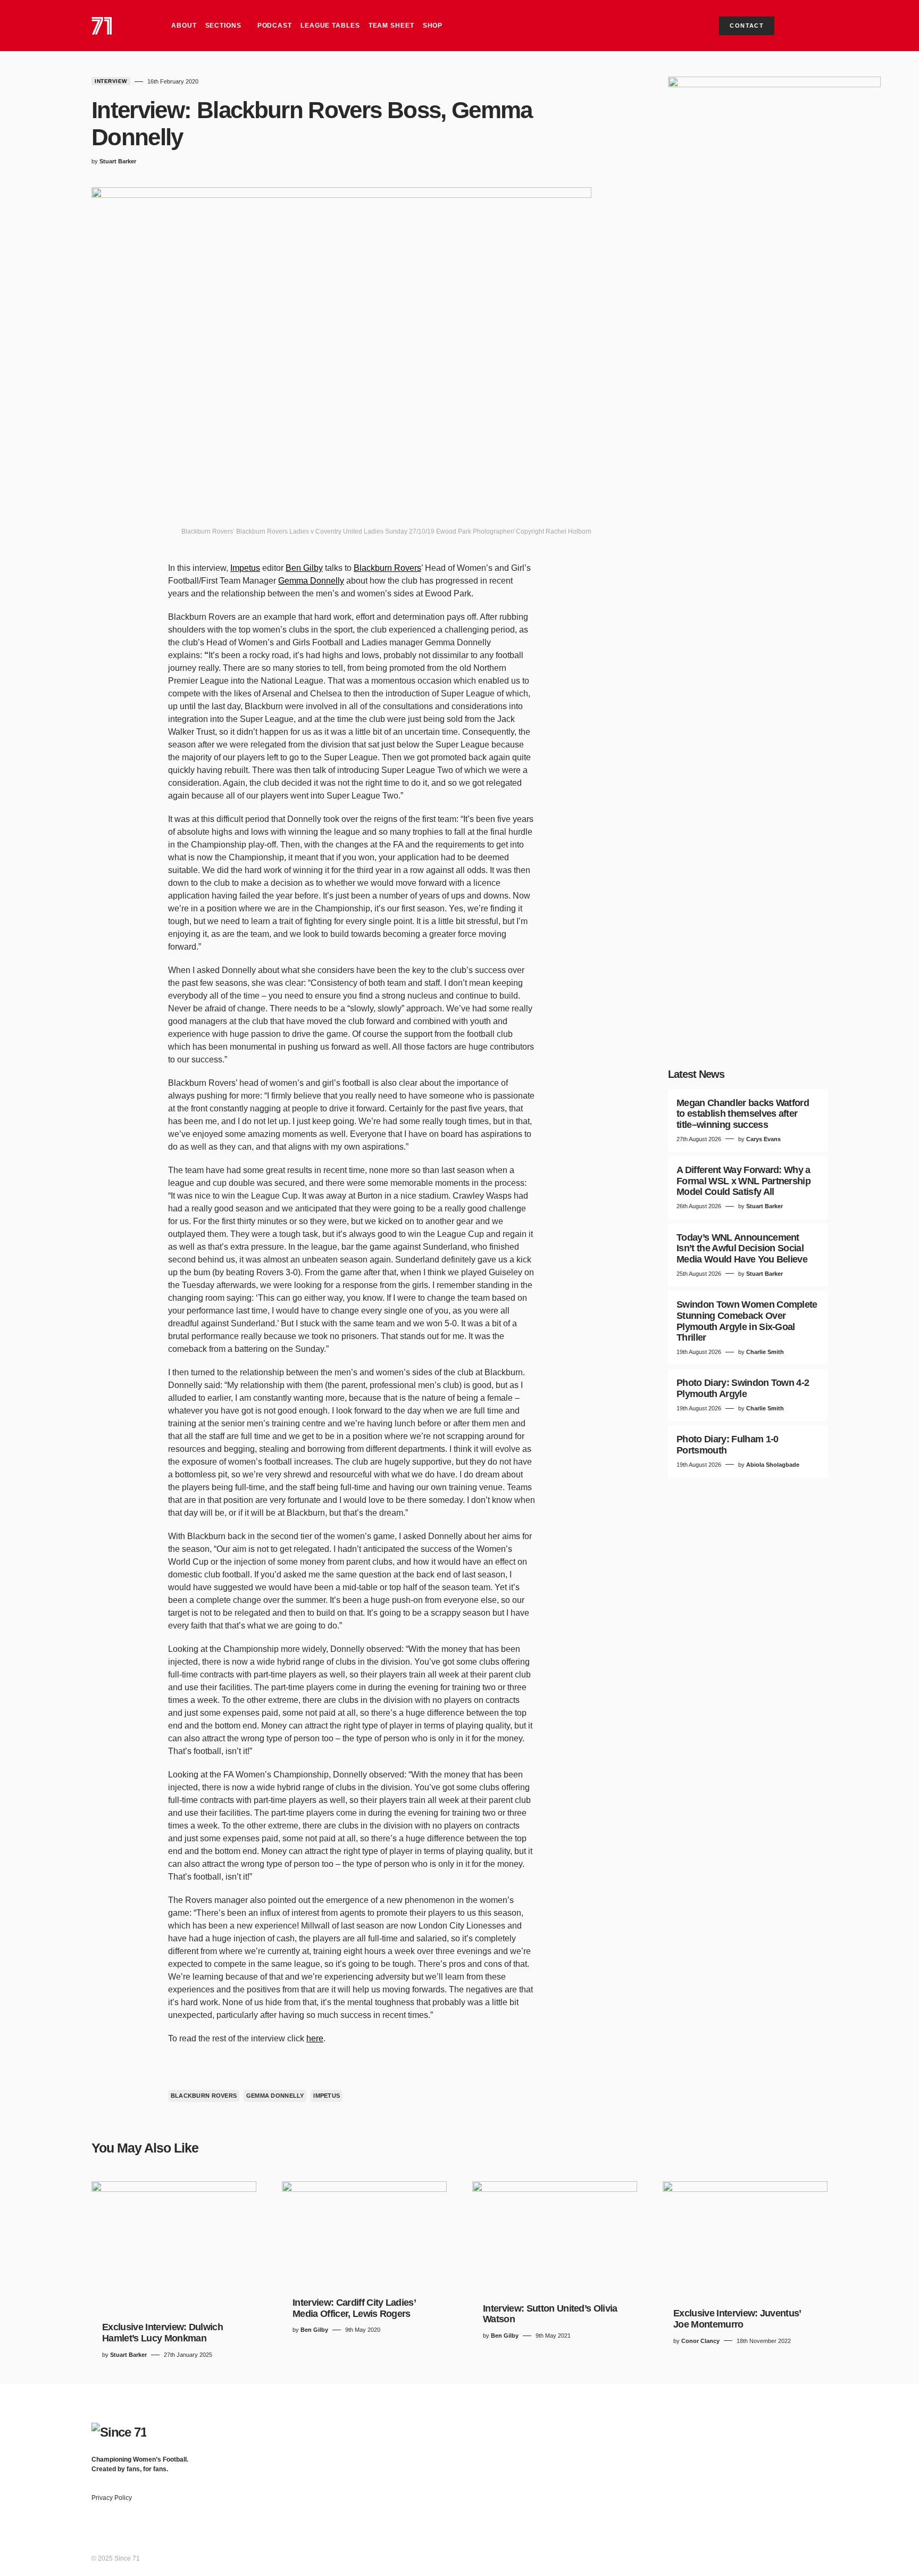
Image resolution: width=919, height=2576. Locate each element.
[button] (818, 26)
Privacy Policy (112, 2508)
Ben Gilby (304, 568)
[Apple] (823, 2438)
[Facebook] (740, 2438)
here (315, 2038)
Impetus (245, 568)
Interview (111, 81)
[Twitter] (761, 2438)
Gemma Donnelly (311, 581)
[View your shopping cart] (799, 26)
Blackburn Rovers (387, 568)
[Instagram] (782, 2438)
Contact (747, 26)
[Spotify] (803, 2438)
